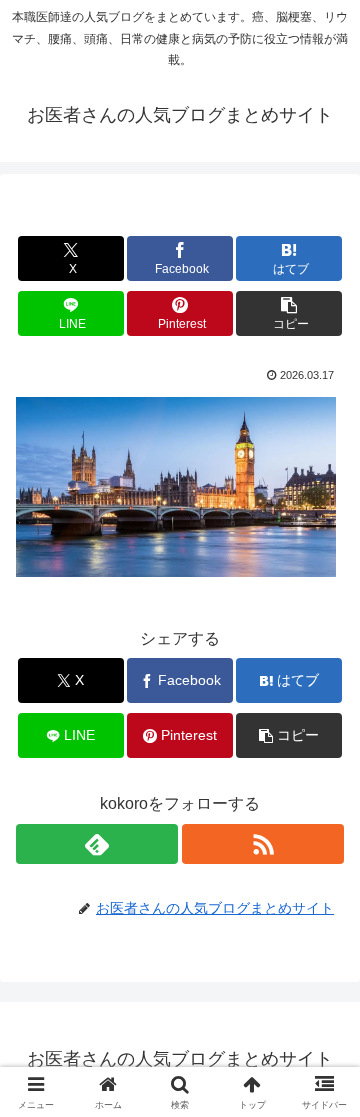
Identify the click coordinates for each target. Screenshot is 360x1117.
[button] (289, 313)
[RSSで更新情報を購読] (263, 844)
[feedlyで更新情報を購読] (97, 844)
